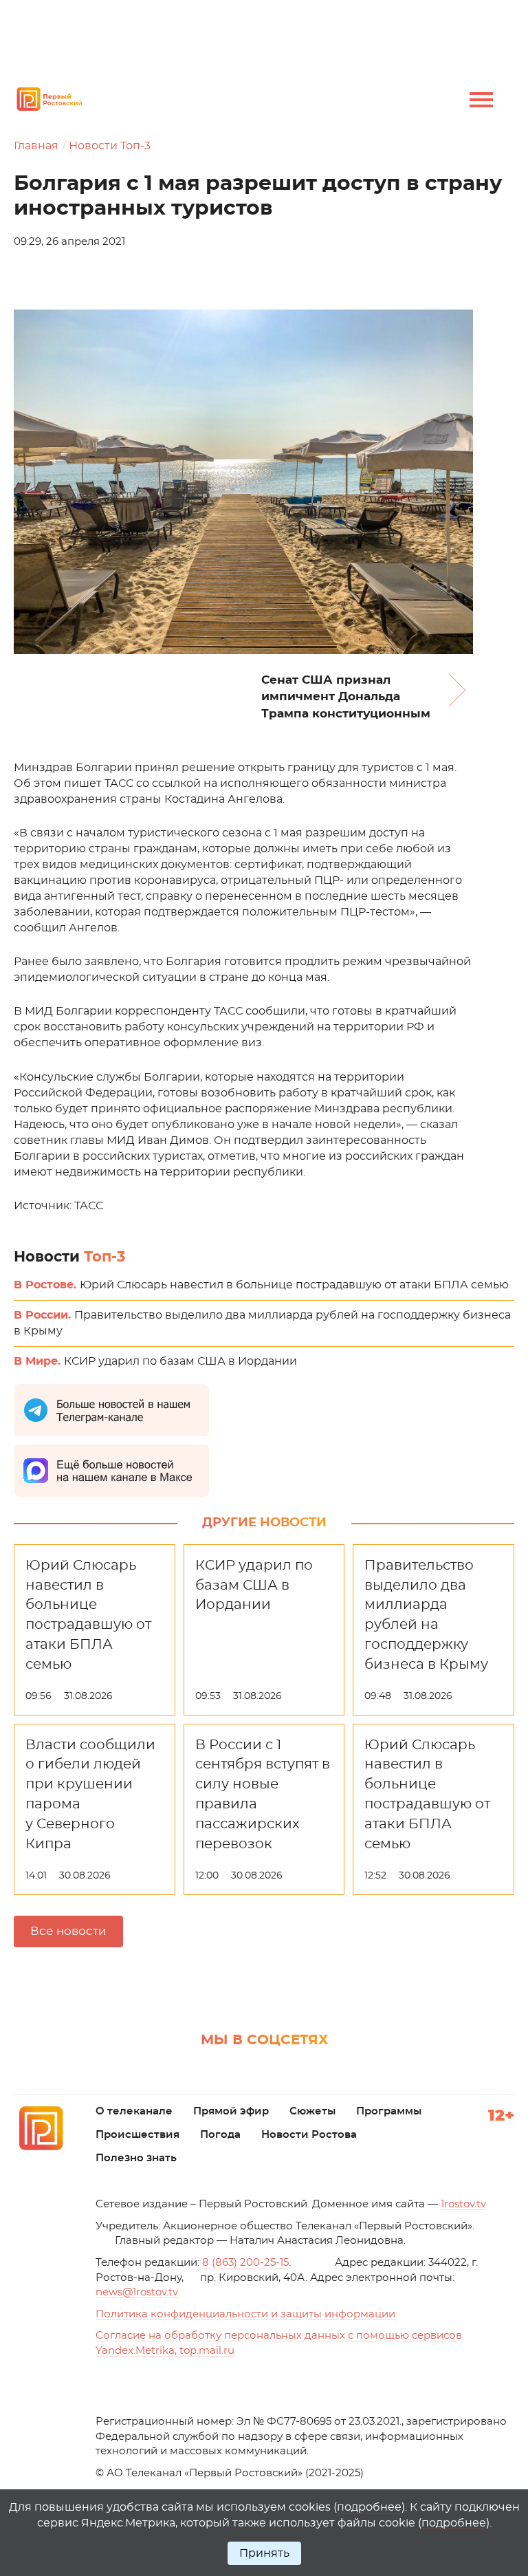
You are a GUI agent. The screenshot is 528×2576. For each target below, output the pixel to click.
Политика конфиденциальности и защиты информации (245, 2314)
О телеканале (134, 2111)
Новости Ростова (309, 2135)
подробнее (369, 2507)
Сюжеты (312, 2111)
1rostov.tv (463, 2204)
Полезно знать (136, 2158)
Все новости (68, 1931)
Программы (389, 2111)
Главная (36, 146)
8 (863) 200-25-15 (245, 2263)
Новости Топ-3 (110, 146)
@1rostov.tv (137, 2292)
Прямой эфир (231, 2111)
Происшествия (137, 2135)
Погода (220, 2135)
